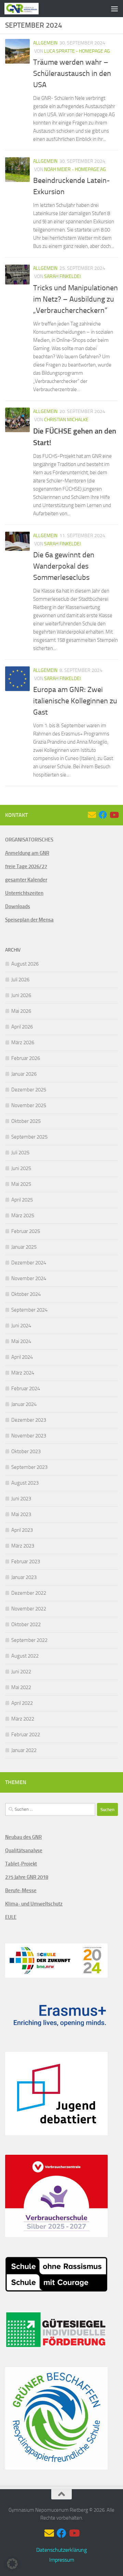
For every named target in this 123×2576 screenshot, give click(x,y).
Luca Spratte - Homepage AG (77, 51)
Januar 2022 (24, 1750)
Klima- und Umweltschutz (34, 1904)
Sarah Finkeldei (62, 276)
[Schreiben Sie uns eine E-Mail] (92, 815)
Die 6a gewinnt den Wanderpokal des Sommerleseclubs (64, 566)
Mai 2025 (21, 1184)
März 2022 (23, 1719)
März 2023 (23, 1546)
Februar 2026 (26, 1058)
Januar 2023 (24, 1577)
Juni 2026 (21, 995)
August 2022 (25, 1656)
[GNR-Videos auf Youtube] (114, 815)
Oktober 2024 (26, 1294)
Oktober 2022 (26, 1624)
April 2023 (22, 1530)
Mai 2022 (21, 1687)
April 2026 (22, 1027)
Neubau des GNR (23, 1837)
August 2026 (25, 964)
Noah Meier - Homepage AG (75, 169)
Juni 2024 (21, 1326)
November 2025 (29, 1105)
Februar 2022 (26, 1735)
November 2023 (29, 1436)
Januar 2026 (24, 1074)
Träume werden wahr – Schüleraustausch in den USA (72, 74)
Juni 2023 (21, 1499)
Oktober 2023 (26, 1451)
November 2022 (29, 1609)
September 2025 (29, 1137)
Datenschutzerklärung (61, 2550)
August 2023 (25, 1483)
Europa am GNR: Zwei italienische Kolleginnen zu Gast (75, 701)
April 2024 (22, 1357)
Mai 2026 (21, 1011)
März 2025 (23, 1216)
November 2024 (29, 1278)
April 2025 (22, 1200)
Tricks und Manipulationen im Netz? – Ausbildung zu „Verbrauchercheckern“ (76, 299)
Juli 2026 (20, 980)
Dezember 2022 (29, 1593)
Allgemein (45, 43)
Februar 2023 (26, 1562)
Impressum (62, 2560)
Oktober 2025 (26, 1121)
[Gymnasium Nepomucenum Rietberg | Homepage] (27, 9)
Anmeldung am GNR (27, 853)
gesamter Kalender (26, 880)
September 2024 (29, 1310)
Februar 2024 (26, 1389)
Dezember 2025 (29, 1090)
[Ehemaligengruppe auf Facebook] (103, 815)
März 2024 (23, 1373)
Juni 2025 (21, 1168)
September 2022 (29, 1640)
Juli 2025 (20, 1153)
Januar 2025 (24, 1247)
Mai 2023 (21, 1514)
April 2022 (22, 1703)
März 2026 (23, 1043)
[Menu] (114, 9)
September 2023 (29, 1467)
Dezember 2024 (29, 1263)
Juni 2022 (21, 1672)
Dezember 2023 (29, 1420)
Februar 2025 (26, 1231)
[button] (12, 2564)
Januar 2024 (24, 1404)
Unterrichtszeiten (24, 893)
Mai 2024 (21, 1341)
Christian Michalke (66, 420)
